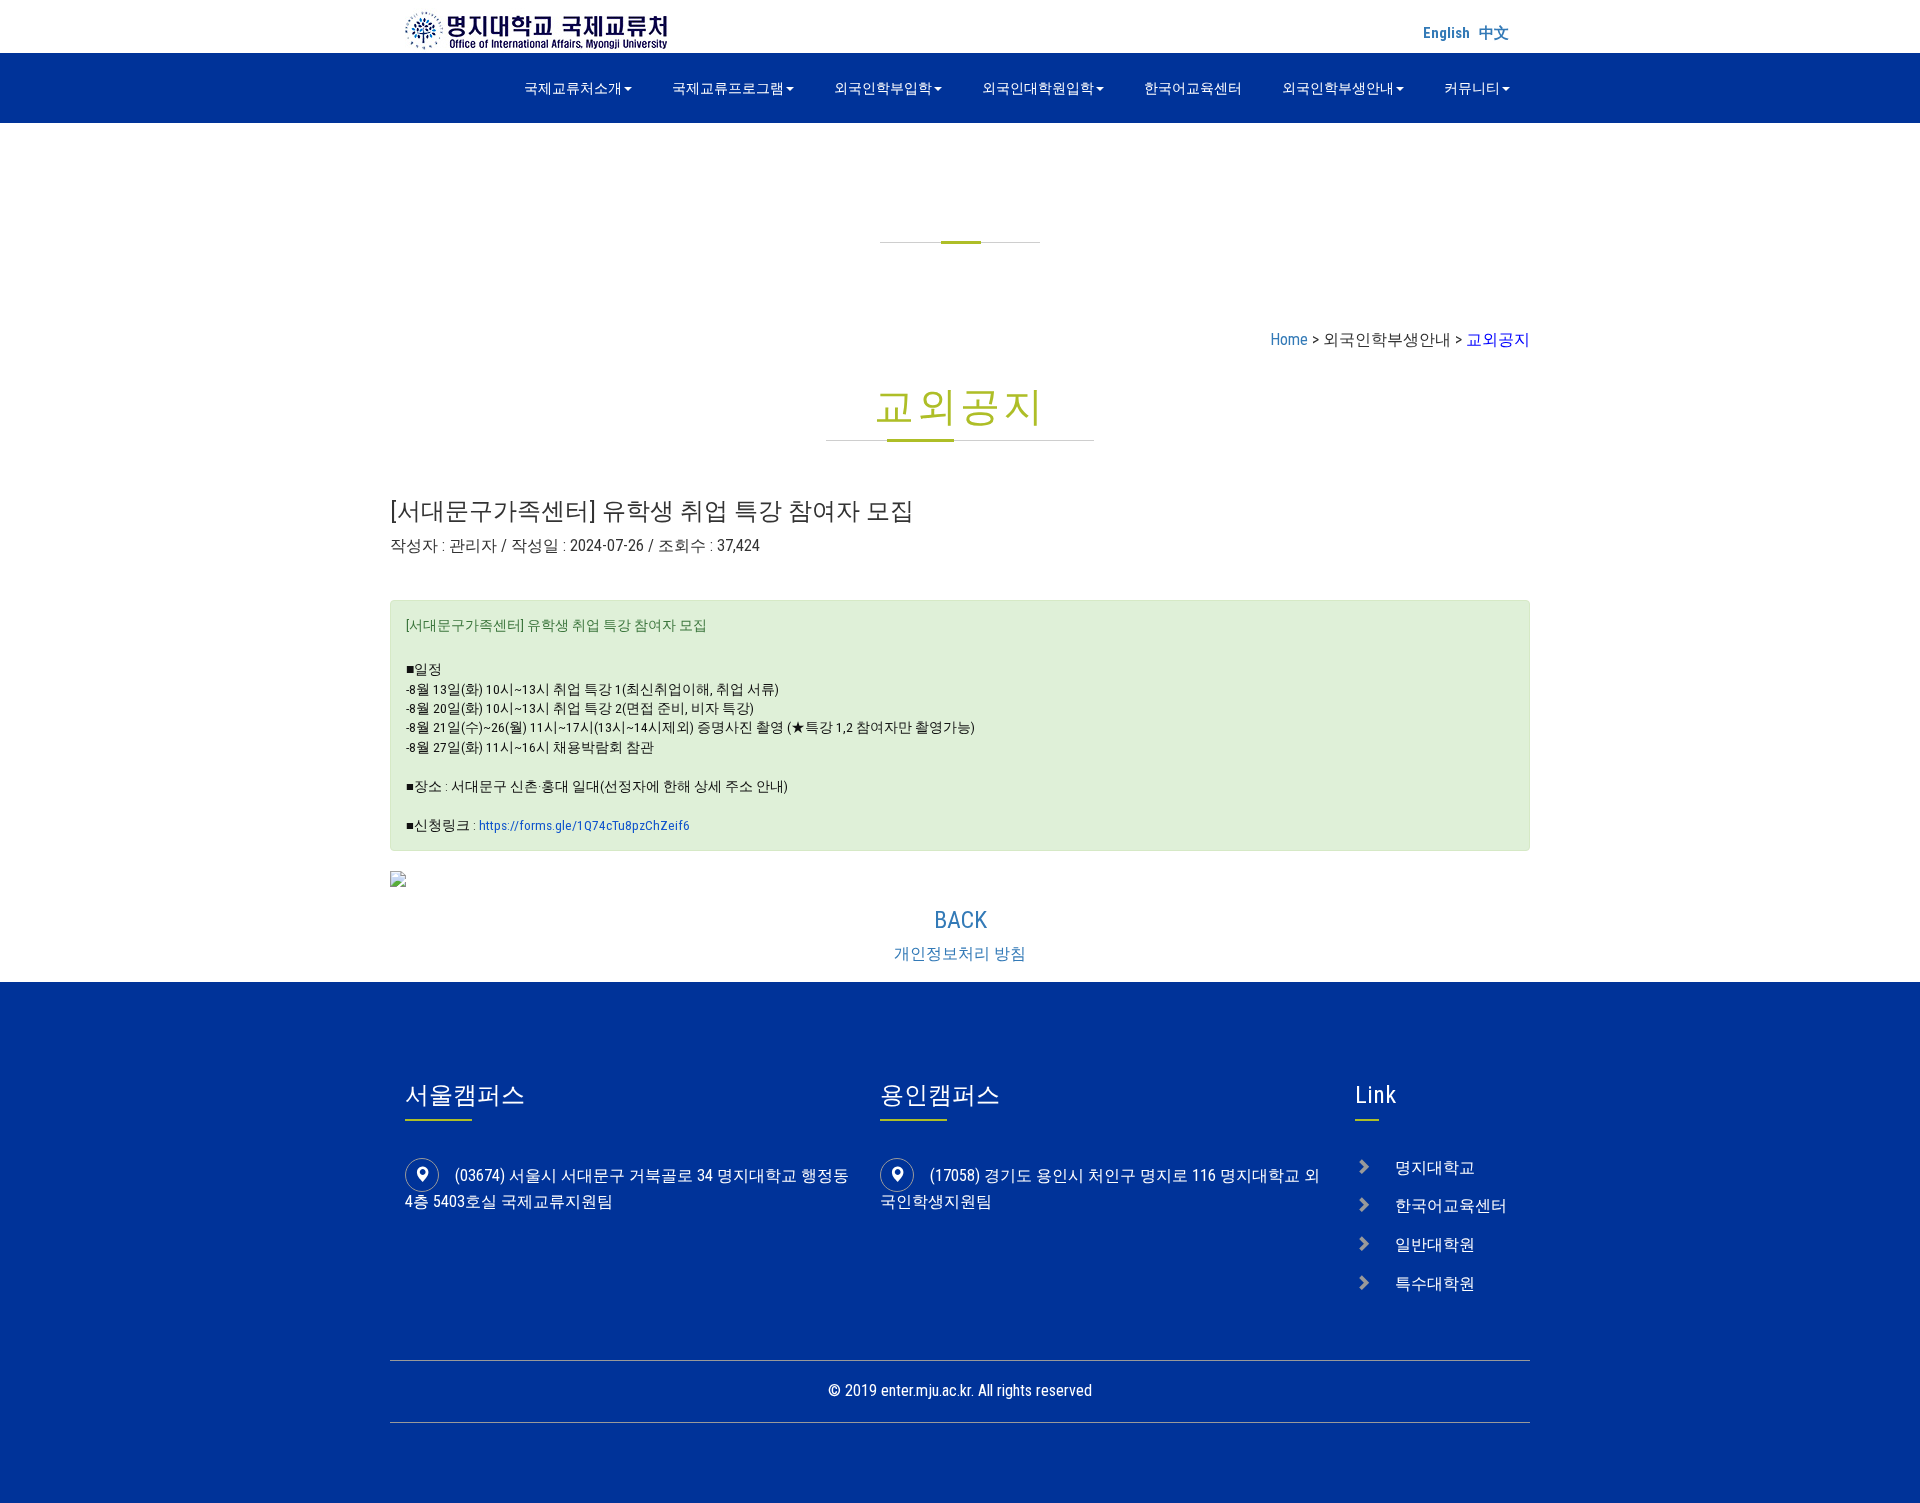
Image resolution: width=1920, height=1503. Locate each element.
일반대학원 (1435, 1244)
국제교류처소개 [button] (573, 88)
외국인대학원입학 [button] (1038, 88)
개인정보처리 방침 (960, 953)
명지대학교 (1435, 1167)
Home (1289, 339)
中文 (1494, 33)
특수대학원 (1435, 1283)
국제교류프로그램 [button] (728, 88)
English (1446, 33)
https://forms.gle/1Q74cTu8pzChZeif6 (584, 825)
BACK (960, 920)
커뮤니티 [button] (1472, 88)
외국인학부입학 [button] (883, 88)
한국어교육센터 (1193, 88)
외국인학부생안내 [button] (1338, 88)
